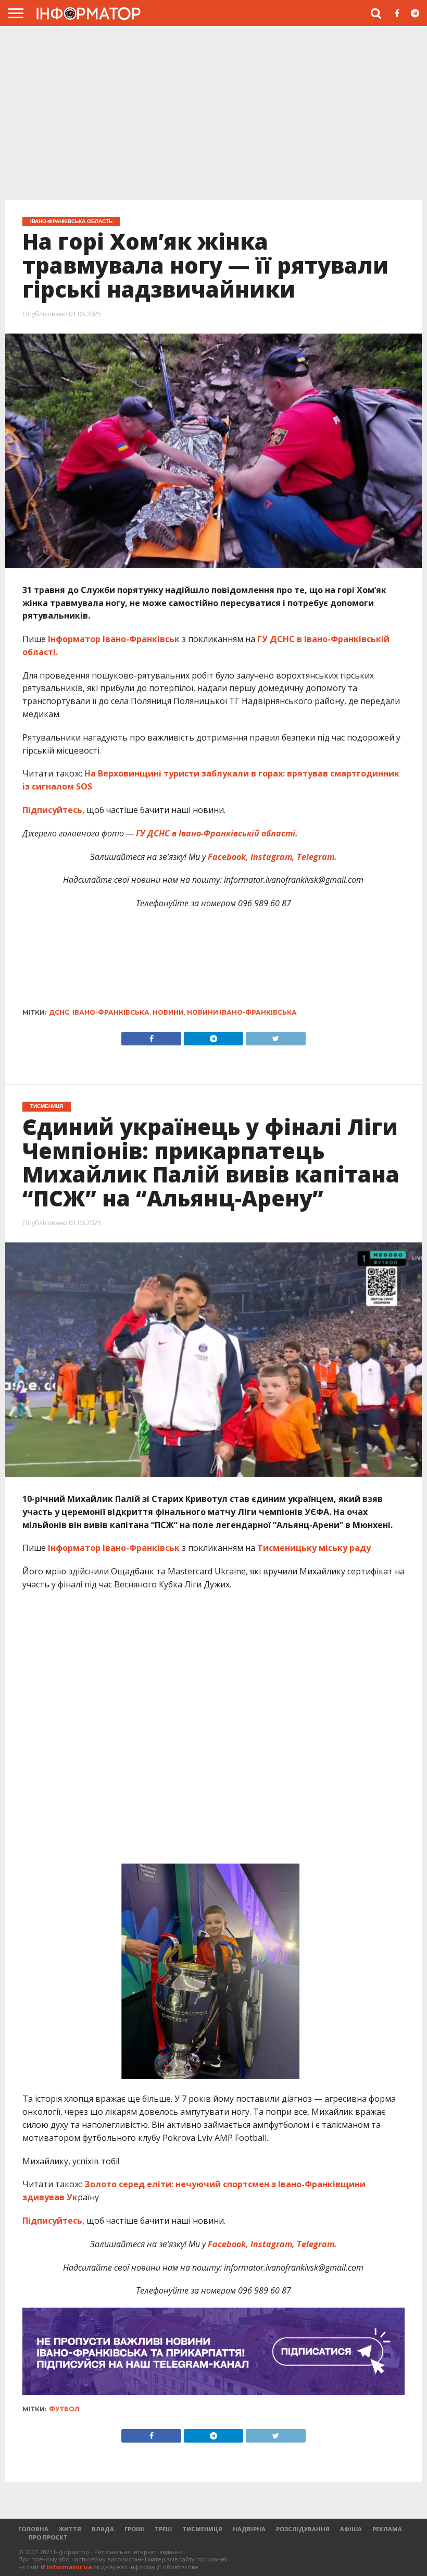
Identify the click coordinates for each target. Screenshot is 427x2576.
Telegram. (316, 857)
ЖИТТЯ (70, 2529)
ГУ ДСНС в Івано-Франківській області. (217, 833)
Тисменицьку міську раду (314, 1548)
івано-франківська (111, 1012)
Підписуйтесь (52, 810)
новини (168, 1012)
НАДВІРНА (249, 2529)
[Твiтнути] (275, 1036)
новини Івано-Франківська (242, 1012)
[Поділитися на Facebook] (151, 1036)
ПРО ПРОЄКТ (48, 2537)
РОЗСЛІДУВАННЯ (303, 2529)
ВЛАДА (103, 2529)
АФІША (351, 2529)
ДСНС (59, 1012)
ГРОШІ (134, 2529)
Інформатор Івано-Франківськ (114, 639)
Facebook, (228, 857)
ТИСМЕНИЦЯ (202, 2529)
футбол (64, 2409)
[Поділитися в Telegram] (213, 1036)
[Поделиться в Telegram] (213, 2433)
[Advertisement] (213, 112)
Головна (33, 2529)
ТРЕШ (163, 2529)
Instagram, (272, 857)
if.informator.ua (66, 2567)
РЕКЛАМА (387, 2529)
